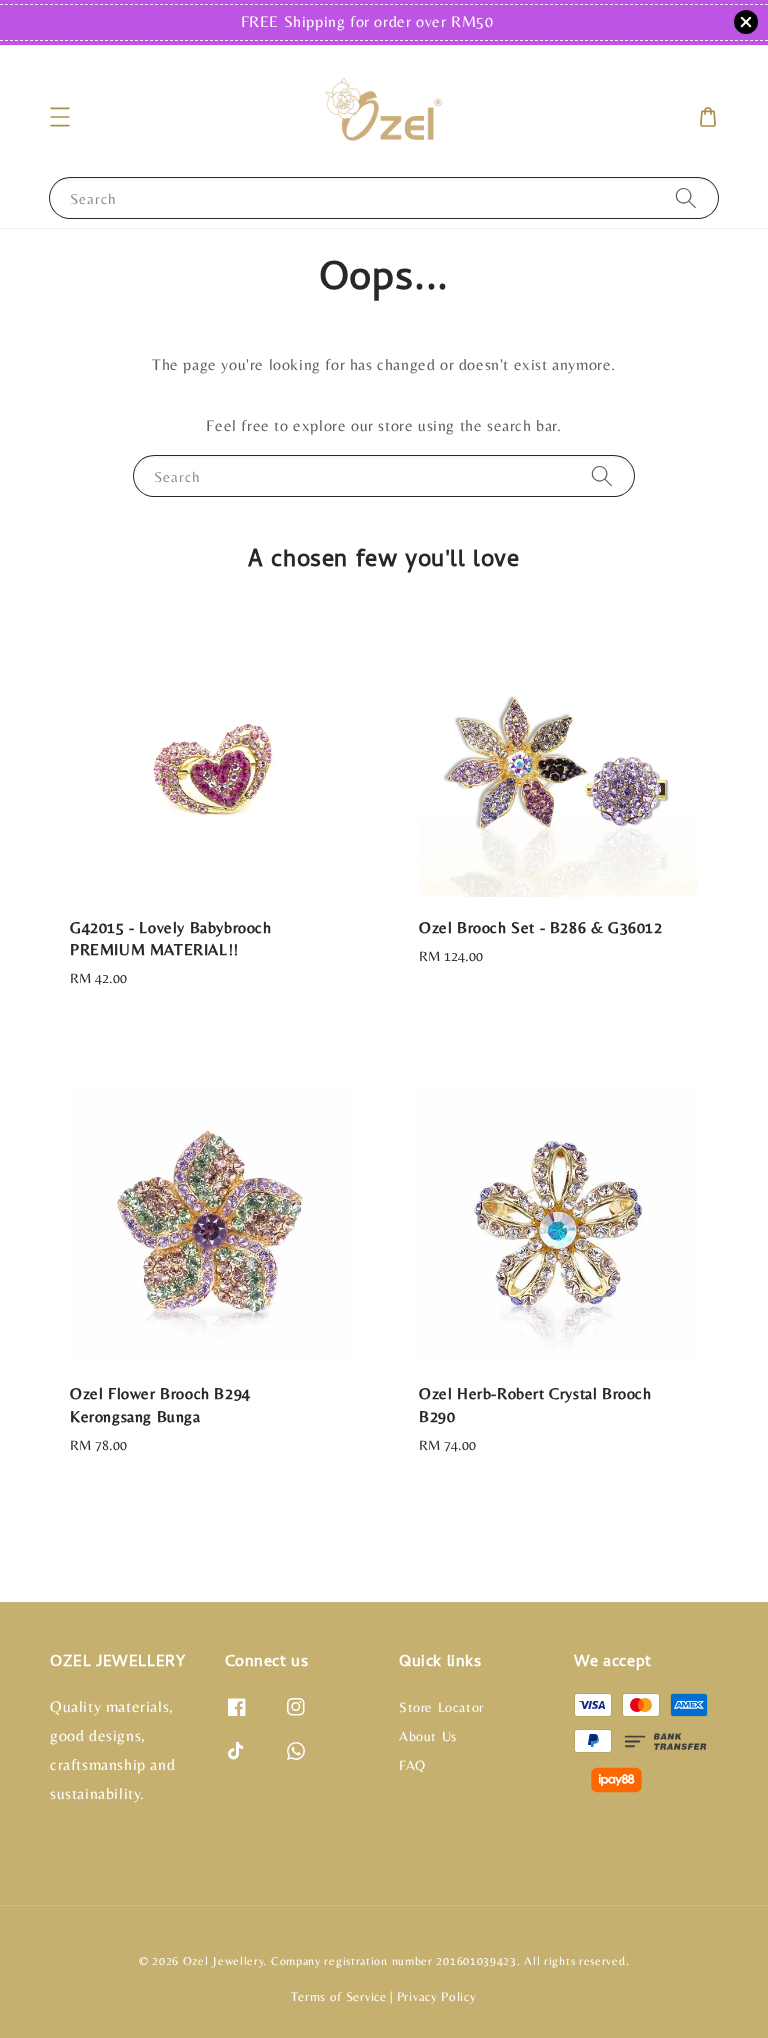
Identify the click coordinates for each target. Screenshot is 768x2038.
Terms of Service (338, 1996)
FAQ (412, 1765)
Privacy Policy (437, 1996)
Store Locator (441, 1707)
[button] (60, 117)
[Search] (686, 197)
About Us (428, 1736)
